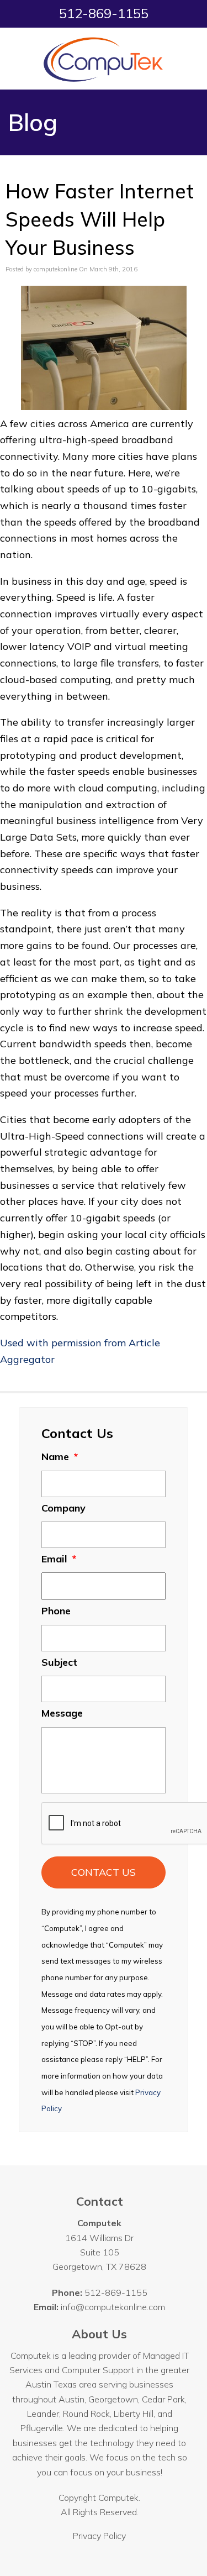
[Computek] (104, 59)
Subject (59, 1662)
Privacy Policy (99, 2536)
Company (63, 1508)
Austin (71, 2399)
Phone (56, 1611)
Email (59, 1559)
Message (62, 1713)
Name (60, 1457)
